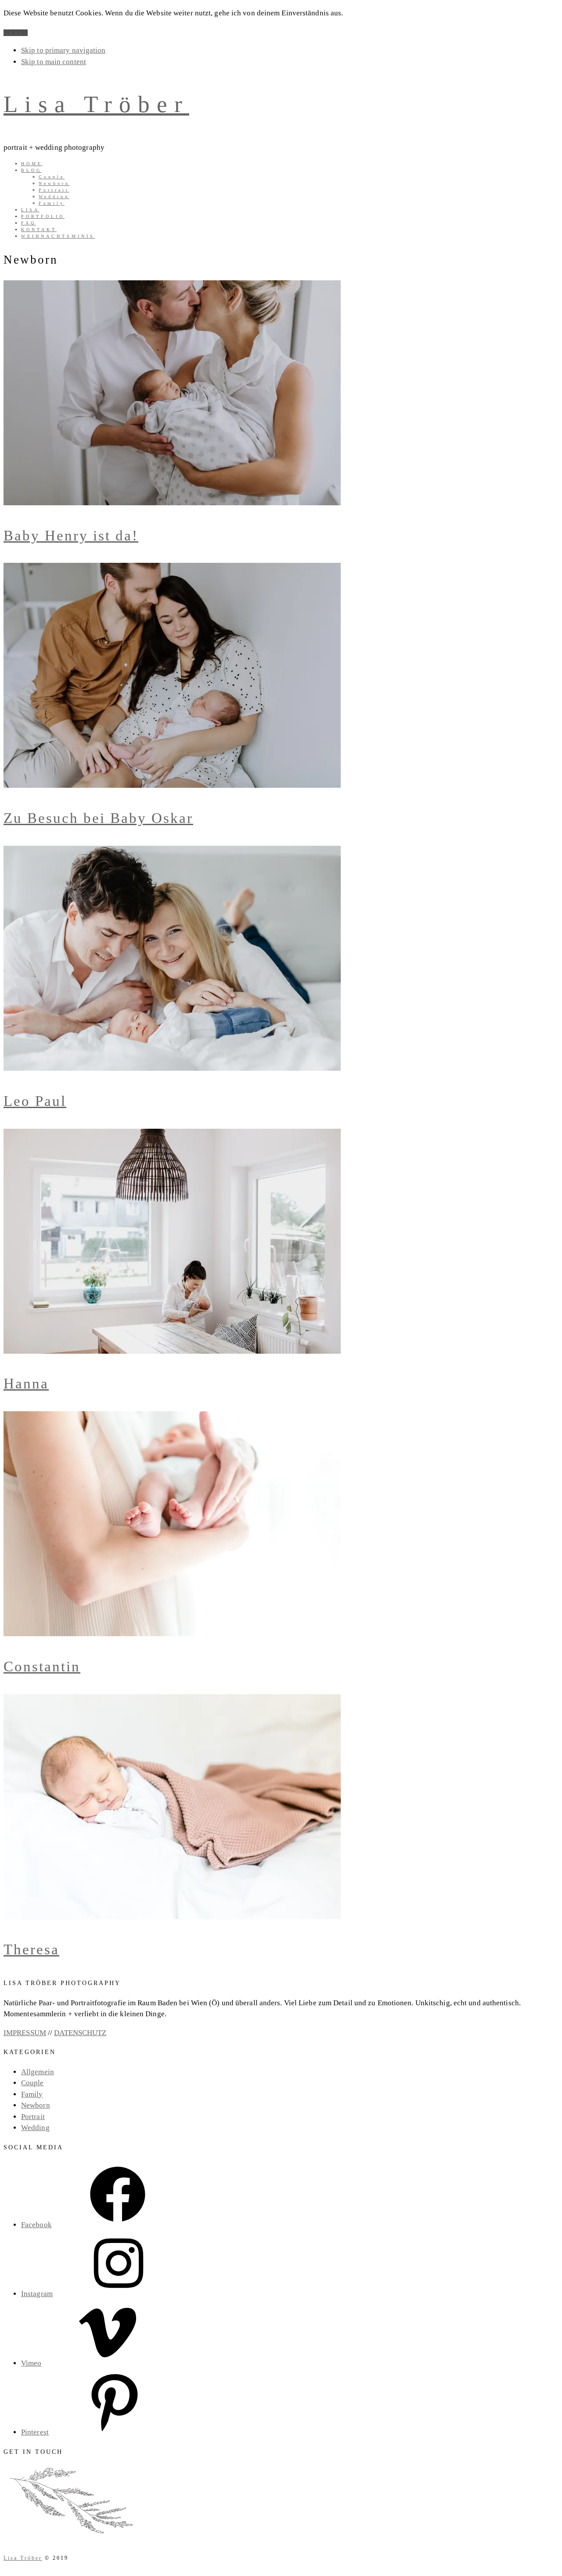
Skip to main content (54, 62)
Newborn (36, 2105)
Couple (32, 2083)
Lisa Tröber (96, 104)
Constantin (42, 1667)
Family (32, 2094)
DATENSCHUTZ (80, 2033)
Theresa (31, 1949)
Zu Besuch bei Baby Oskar (98, 818)
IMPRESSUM (25, 2033)
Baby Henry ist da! (71, 536)
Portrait (33, 2117)
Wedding (35, 2128)
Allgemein (38, 2072)
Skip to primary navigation (63, 50)
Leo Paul (35, 1101)
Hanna (26, 1384)
